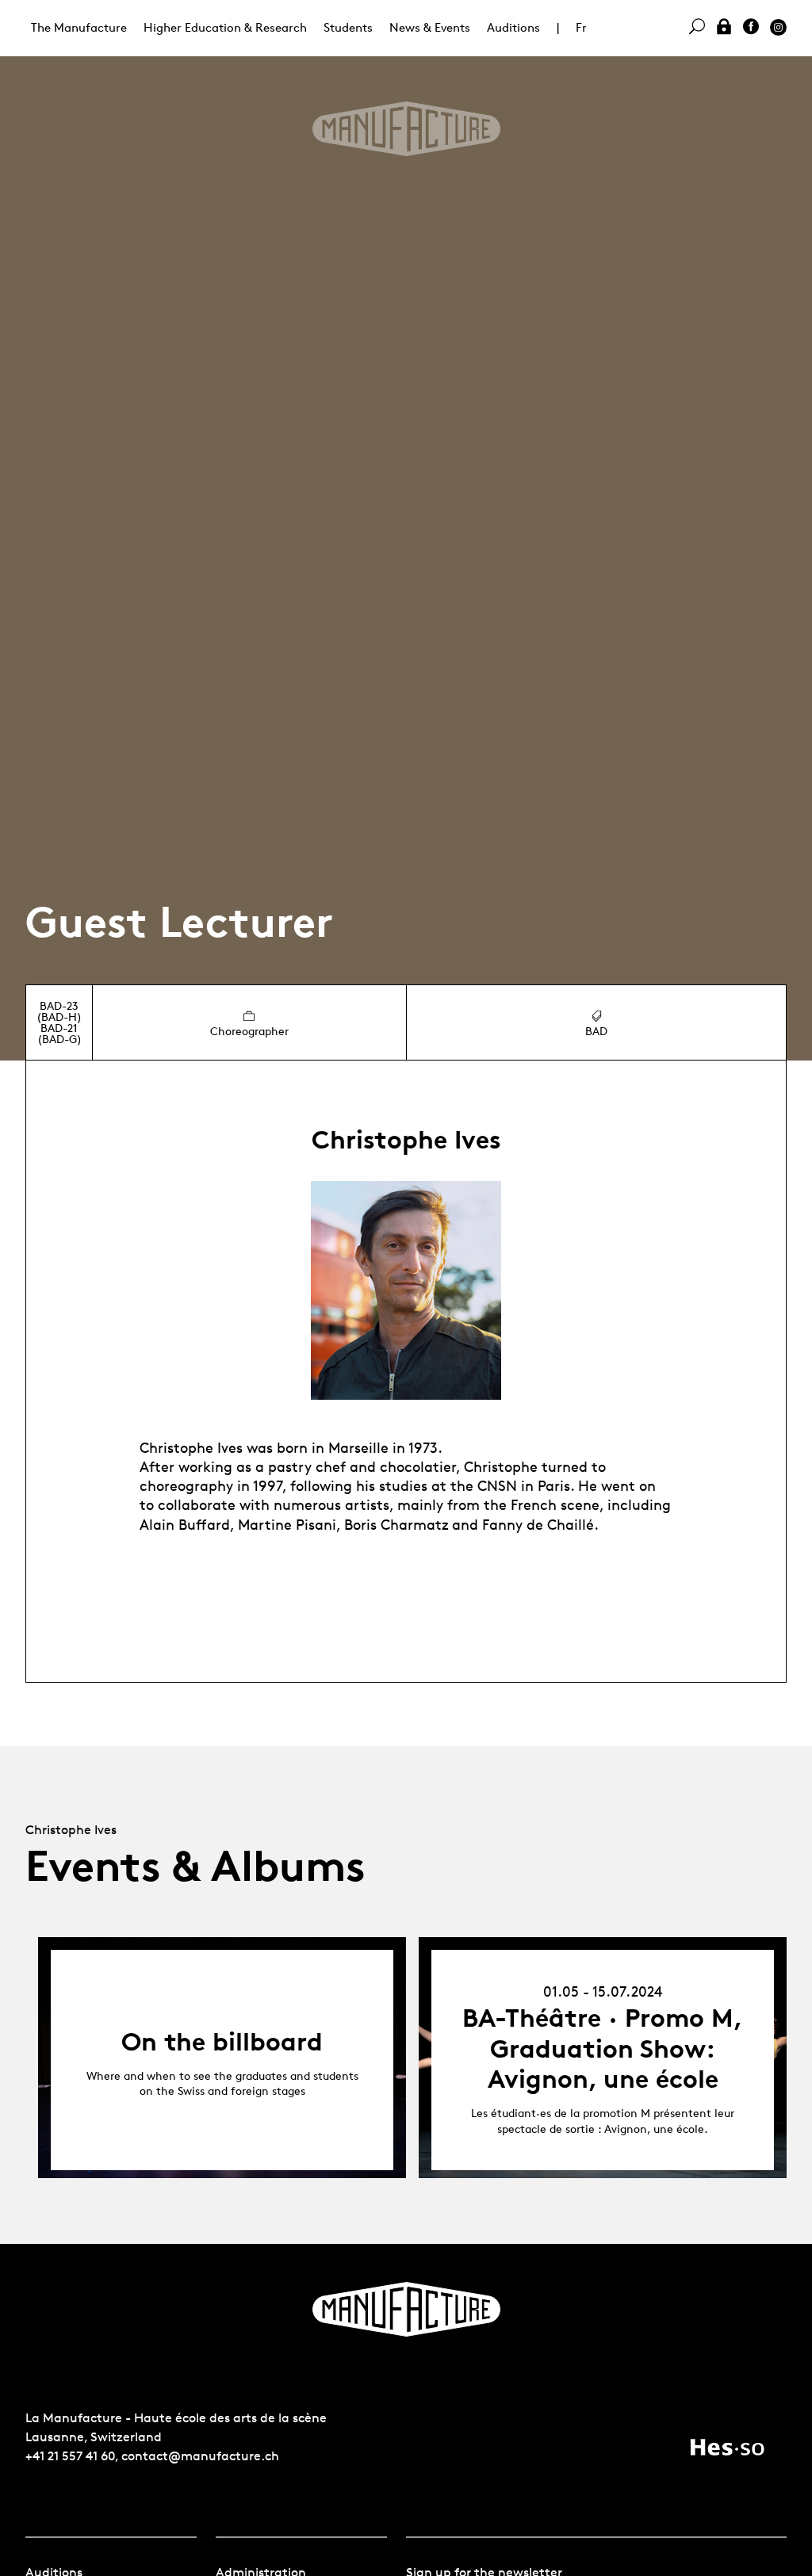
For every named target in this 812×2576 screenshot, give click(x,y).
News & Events (430, 27)
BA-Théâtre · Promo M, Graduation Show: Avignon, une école (603, 2049)
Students (348, 27)
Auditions (513, 27)
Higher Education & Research (225, 27)
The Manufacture (79, 27)
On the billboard (222, 2042)
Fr (581, 27)
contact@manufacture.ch (200, 2456)
